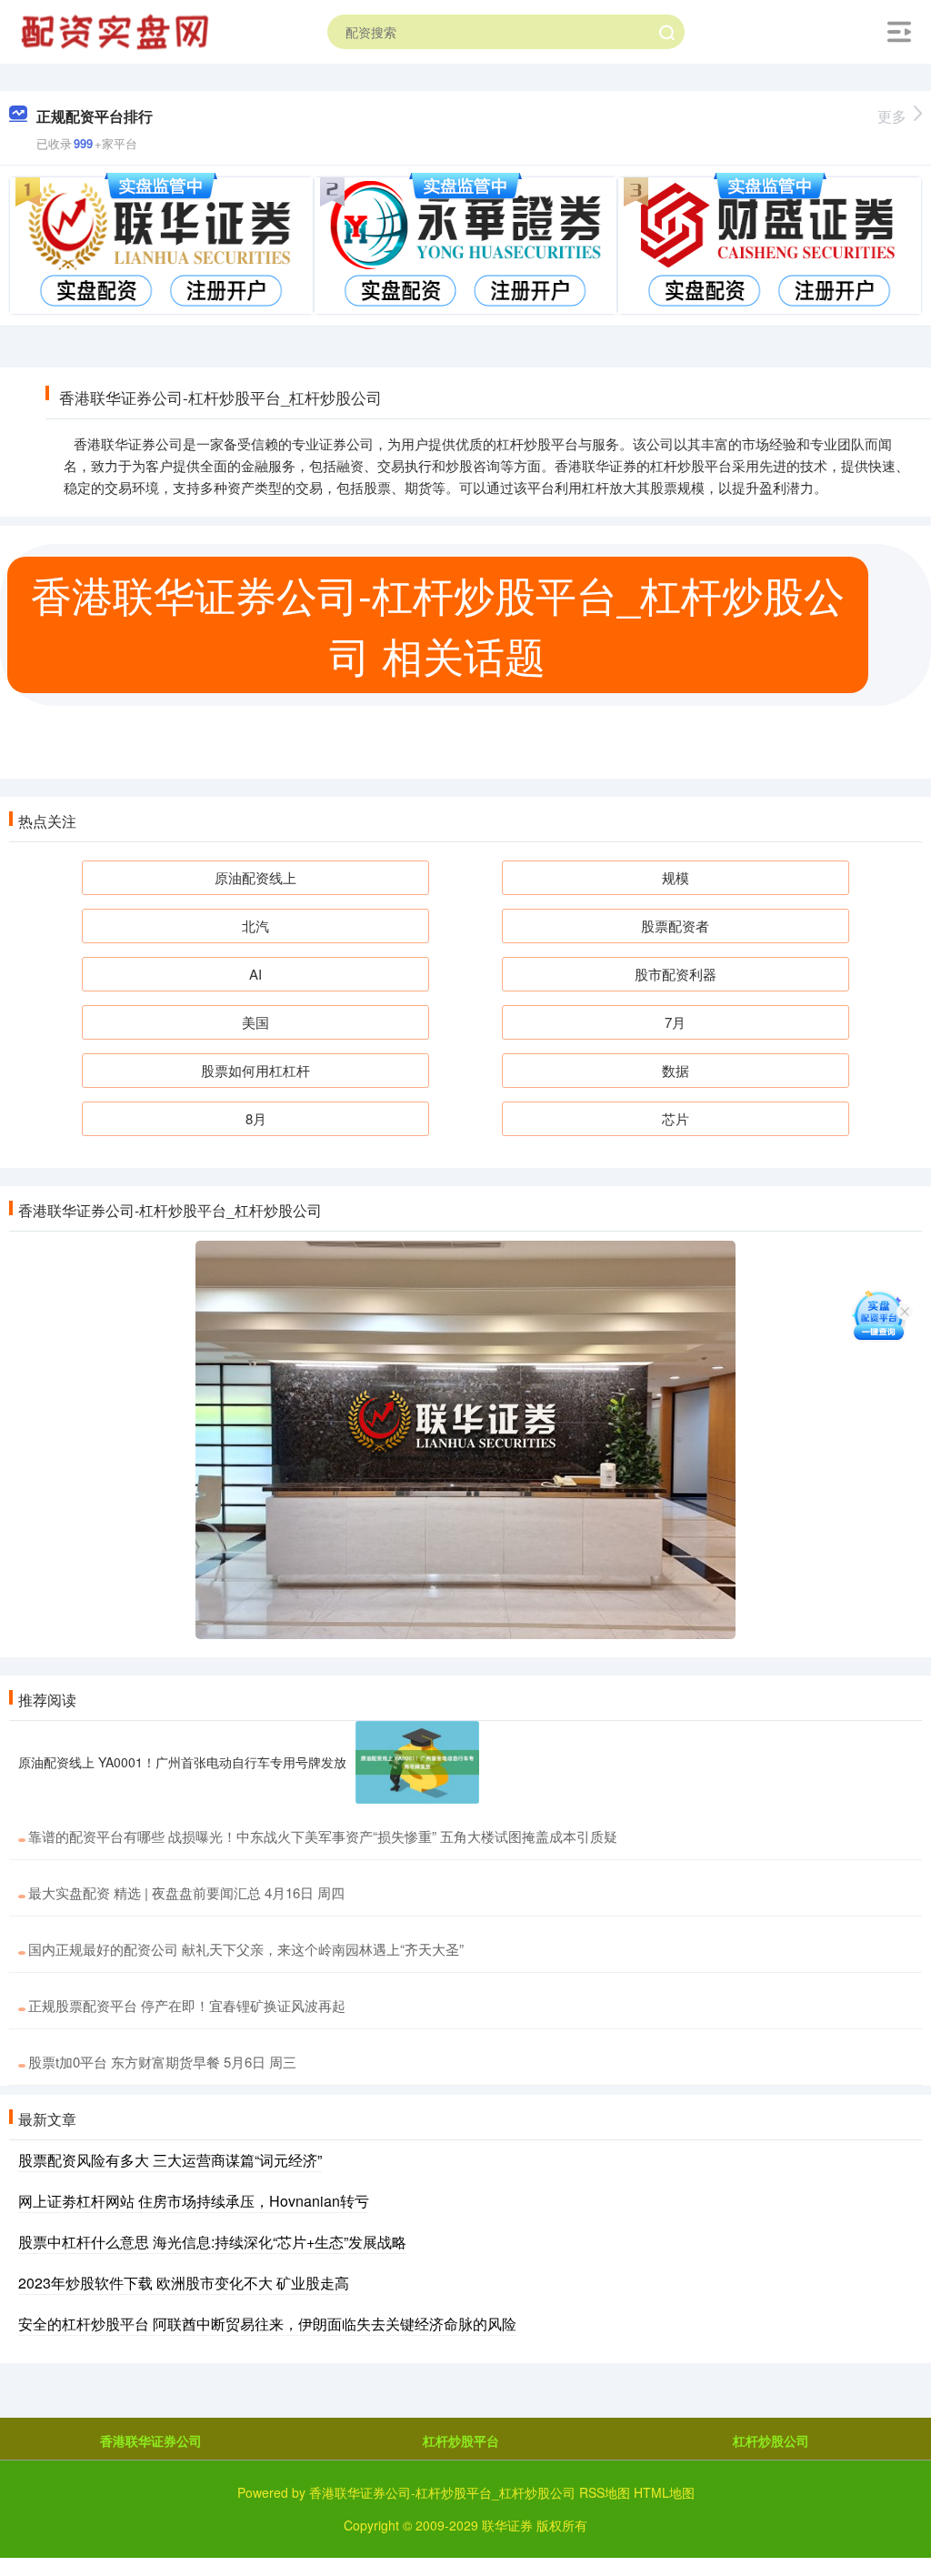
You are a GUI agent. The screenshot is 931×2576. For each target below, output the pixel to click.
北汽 (255, 926)
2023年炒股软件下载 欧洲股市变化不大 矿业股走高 (184, 2283)
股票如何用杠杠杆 (255, 1070)
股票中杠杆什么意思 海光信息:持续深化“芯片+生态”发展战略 (212, 2242)
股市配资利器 (676, 974)
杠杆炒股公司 (771, 2440)
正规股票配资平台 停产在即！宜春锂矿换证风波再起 (187, 2005)
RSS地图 (605, 2492)
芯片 (676, 1118)
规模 (676, 877)
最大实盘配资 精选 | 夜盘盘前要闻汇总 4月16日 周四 (186, 1892)
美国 (255, 1022)
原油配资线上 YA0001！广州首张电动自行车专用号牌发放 (182, 1762)
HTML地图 (664, 2492)
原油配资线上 (255, 877)
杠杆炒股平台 (461, 2440)
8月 (256, 1118)
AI (255, 974)
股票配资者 (675, 926)
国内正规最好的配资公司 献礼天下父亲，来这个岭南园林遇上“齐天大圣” (246, 1949)
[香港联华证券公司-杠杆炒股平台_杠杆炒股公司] (117, 30)
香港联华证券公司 (151, 2440)
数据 (676, 1070)
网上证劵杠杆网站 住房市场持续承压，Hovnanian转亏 (194, 2201)
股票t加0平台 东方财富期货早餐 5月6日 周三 (162, 2062)
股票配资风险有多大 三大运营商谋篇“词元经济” (170, 2160)
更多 (892, 116)
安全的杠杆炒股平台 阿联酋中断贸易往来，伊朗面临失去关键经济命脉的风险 (267, 2324)
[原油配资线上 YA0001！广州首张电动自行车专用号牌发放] (417, 1762)
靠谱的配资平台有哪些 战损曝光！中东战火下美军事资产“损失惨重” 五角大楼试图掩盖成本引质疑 (323, 1836)
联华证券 (507, 2525)
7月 (675, 1022)
